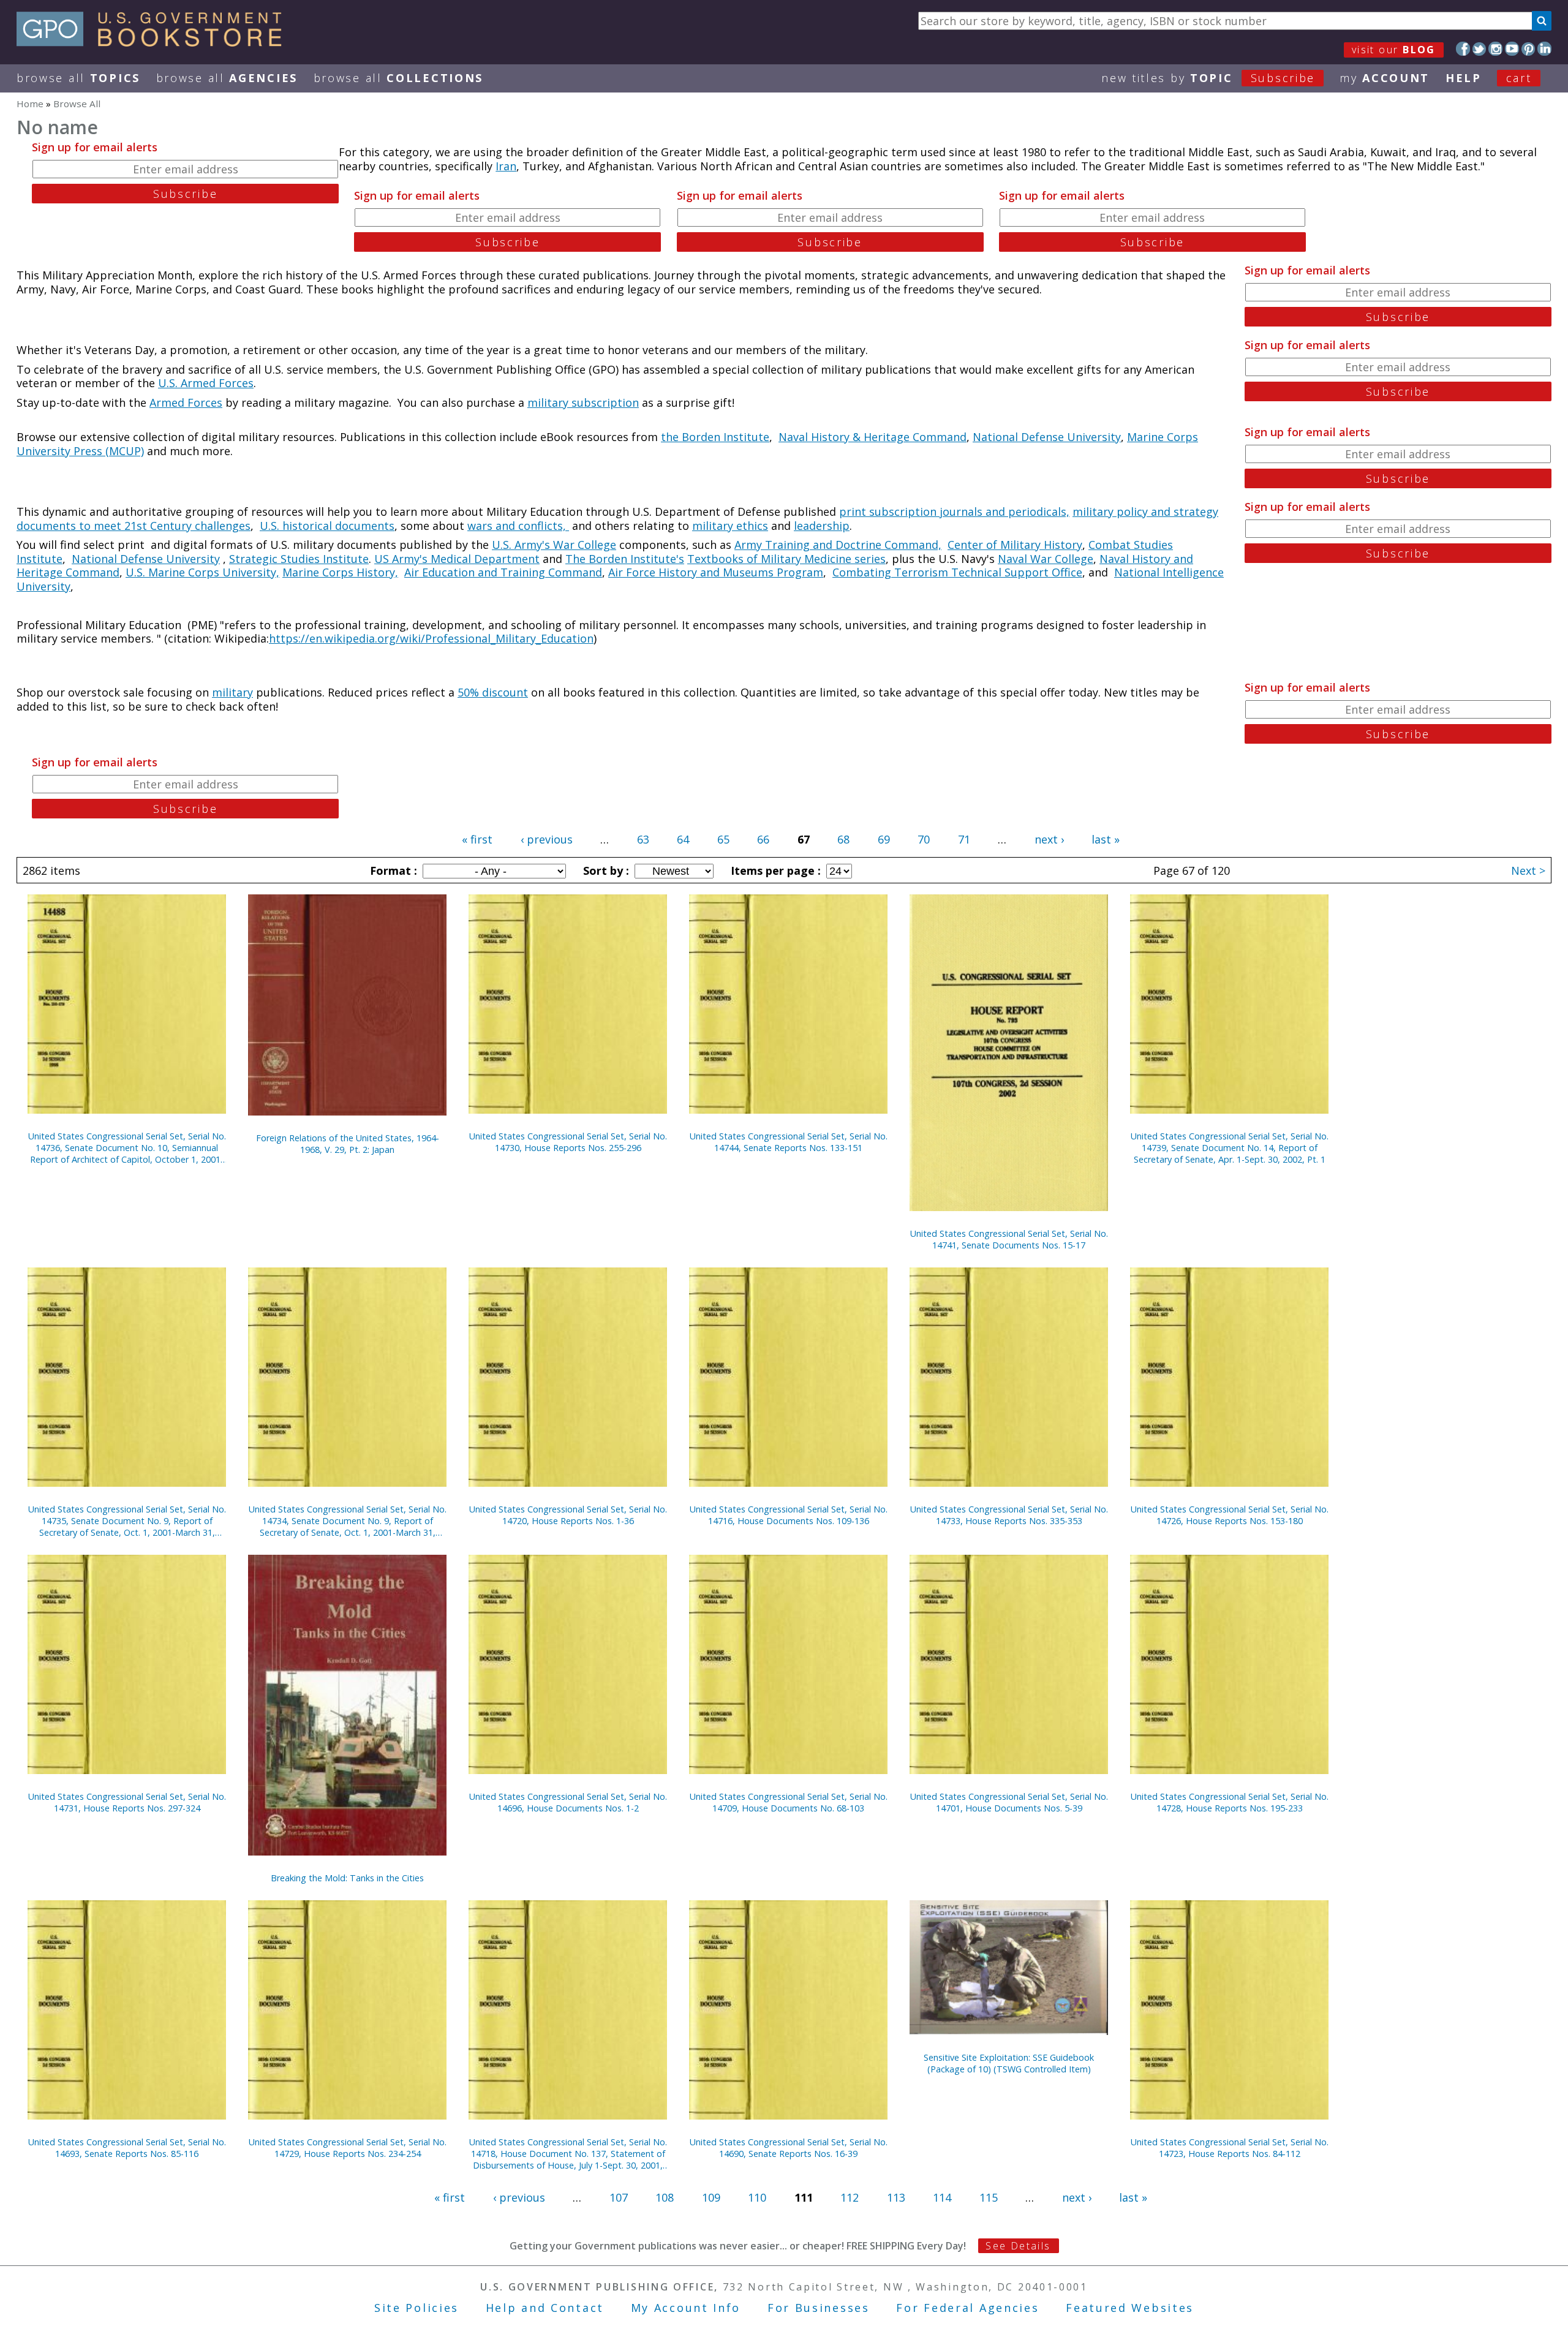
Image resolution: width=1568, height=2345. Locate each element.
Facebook (1463, 49)
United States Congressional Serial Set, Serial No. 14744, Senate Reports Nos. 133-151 (789, 1142)
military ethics (730, 526)
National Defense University (1047, 437)
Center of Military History (1015, 545)
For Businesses (819, 2308)
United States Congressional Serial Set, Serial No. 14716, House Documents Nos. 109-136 (789, 1515)
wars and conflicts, (518, 526)
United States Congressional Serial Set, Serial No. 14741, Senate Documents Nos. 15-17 (1009, 1239)
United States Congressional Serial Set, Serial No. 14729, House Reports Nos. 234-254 (348, 2148)
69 (884, 839)
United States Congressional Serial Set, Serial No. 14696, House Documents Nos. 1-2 (568, 1802)
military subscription (583, 402)
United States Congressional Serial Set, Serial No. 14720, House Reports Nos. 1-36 (568, 1515)
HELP (1464, 78)
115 (989, 2197)
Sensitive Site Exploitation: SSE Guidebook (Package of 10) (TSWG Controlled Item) (1009, 2063)
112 (850, 2197)
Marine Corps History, (340, 572)
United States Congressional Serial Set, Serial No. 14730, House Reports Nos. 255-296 (568, 1142)
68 (843, 839)
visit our (1394, 50)
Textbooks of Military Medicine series (786, 559)
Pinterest (1528, 49)
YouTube (1512, 49)
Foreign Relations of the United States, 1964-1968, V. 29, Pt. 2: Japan (348, 1144)
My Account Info (686, 2308)
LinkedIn (1544, 49)
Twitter (1479, 49)
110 (757, 2197)
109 (711, 2197)
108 (665, 2197)
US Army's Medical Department (457, 559)
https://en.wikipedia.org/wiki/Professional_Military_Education (431, 638)
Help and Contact (545, 2308)
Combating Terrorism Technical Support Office (957, 572)
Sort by (605, 870)
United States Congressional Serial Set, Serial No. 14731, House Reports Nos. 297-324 (127, 1802)
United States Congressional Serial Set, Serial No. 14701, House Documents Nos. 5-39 (1009, 1802)
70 (924, 839)
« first (477, 839)
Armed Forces (186, 402)
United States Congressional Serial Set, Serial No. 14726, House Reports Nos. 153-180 (1230, 1515)
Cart (1519, 78)
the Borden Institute (715, 437)
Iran (506, 166)
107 (619, 2197)
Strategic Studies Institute (299, 559)
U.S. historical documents (327, 526)
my (1385, 78)
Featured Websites (1130, 2308)
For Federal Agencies (967, 2308)
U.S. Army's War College (554, 545)
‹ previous (547, 839)
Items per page (774, 870)
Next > (1528, 870)
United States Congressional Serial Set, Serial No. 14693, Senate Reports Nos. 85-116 (127, 2148)
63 (643, 839)
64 (683, 839)
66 (763, 839)
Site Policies (417, 2308)
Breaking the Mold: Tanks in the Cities (347, 1878)
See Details (1018, 2246)
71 (964, 839)
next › (1049, 839)
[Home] (155, 42)
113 (896, 2197)
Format (392, 870)
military (232, 692)
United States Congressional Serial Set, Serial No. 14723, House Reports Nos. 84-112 (1230, 2148)
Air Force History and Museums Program (716, 572)
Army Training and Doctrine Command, (838, 545)
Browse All (78, 78)
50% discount (493, 692)
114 (942, 2197)
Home (30, 104)
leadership (822, 526)
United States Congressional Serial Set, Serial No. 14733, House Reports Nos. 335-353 (1009, 1515)
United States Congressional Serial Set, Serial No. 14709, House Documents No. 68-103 (789, 1802)
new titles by (1208, 78)
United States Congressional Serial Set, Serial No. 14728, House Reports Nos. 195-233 (1230, 1802)
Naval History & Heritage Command (873, 437)
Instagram (1495, 49)
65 (723, 839)
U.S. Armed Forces (206, 383)
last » (1106, 839)
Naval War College (1046, 559)
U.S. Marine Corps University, (202, 572)
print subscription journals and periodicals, (954, 512)
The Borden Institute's (625, 559)
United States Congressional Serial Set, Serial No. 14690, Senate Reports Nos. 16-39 (789, 2148)
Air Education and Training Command (503, 572)
